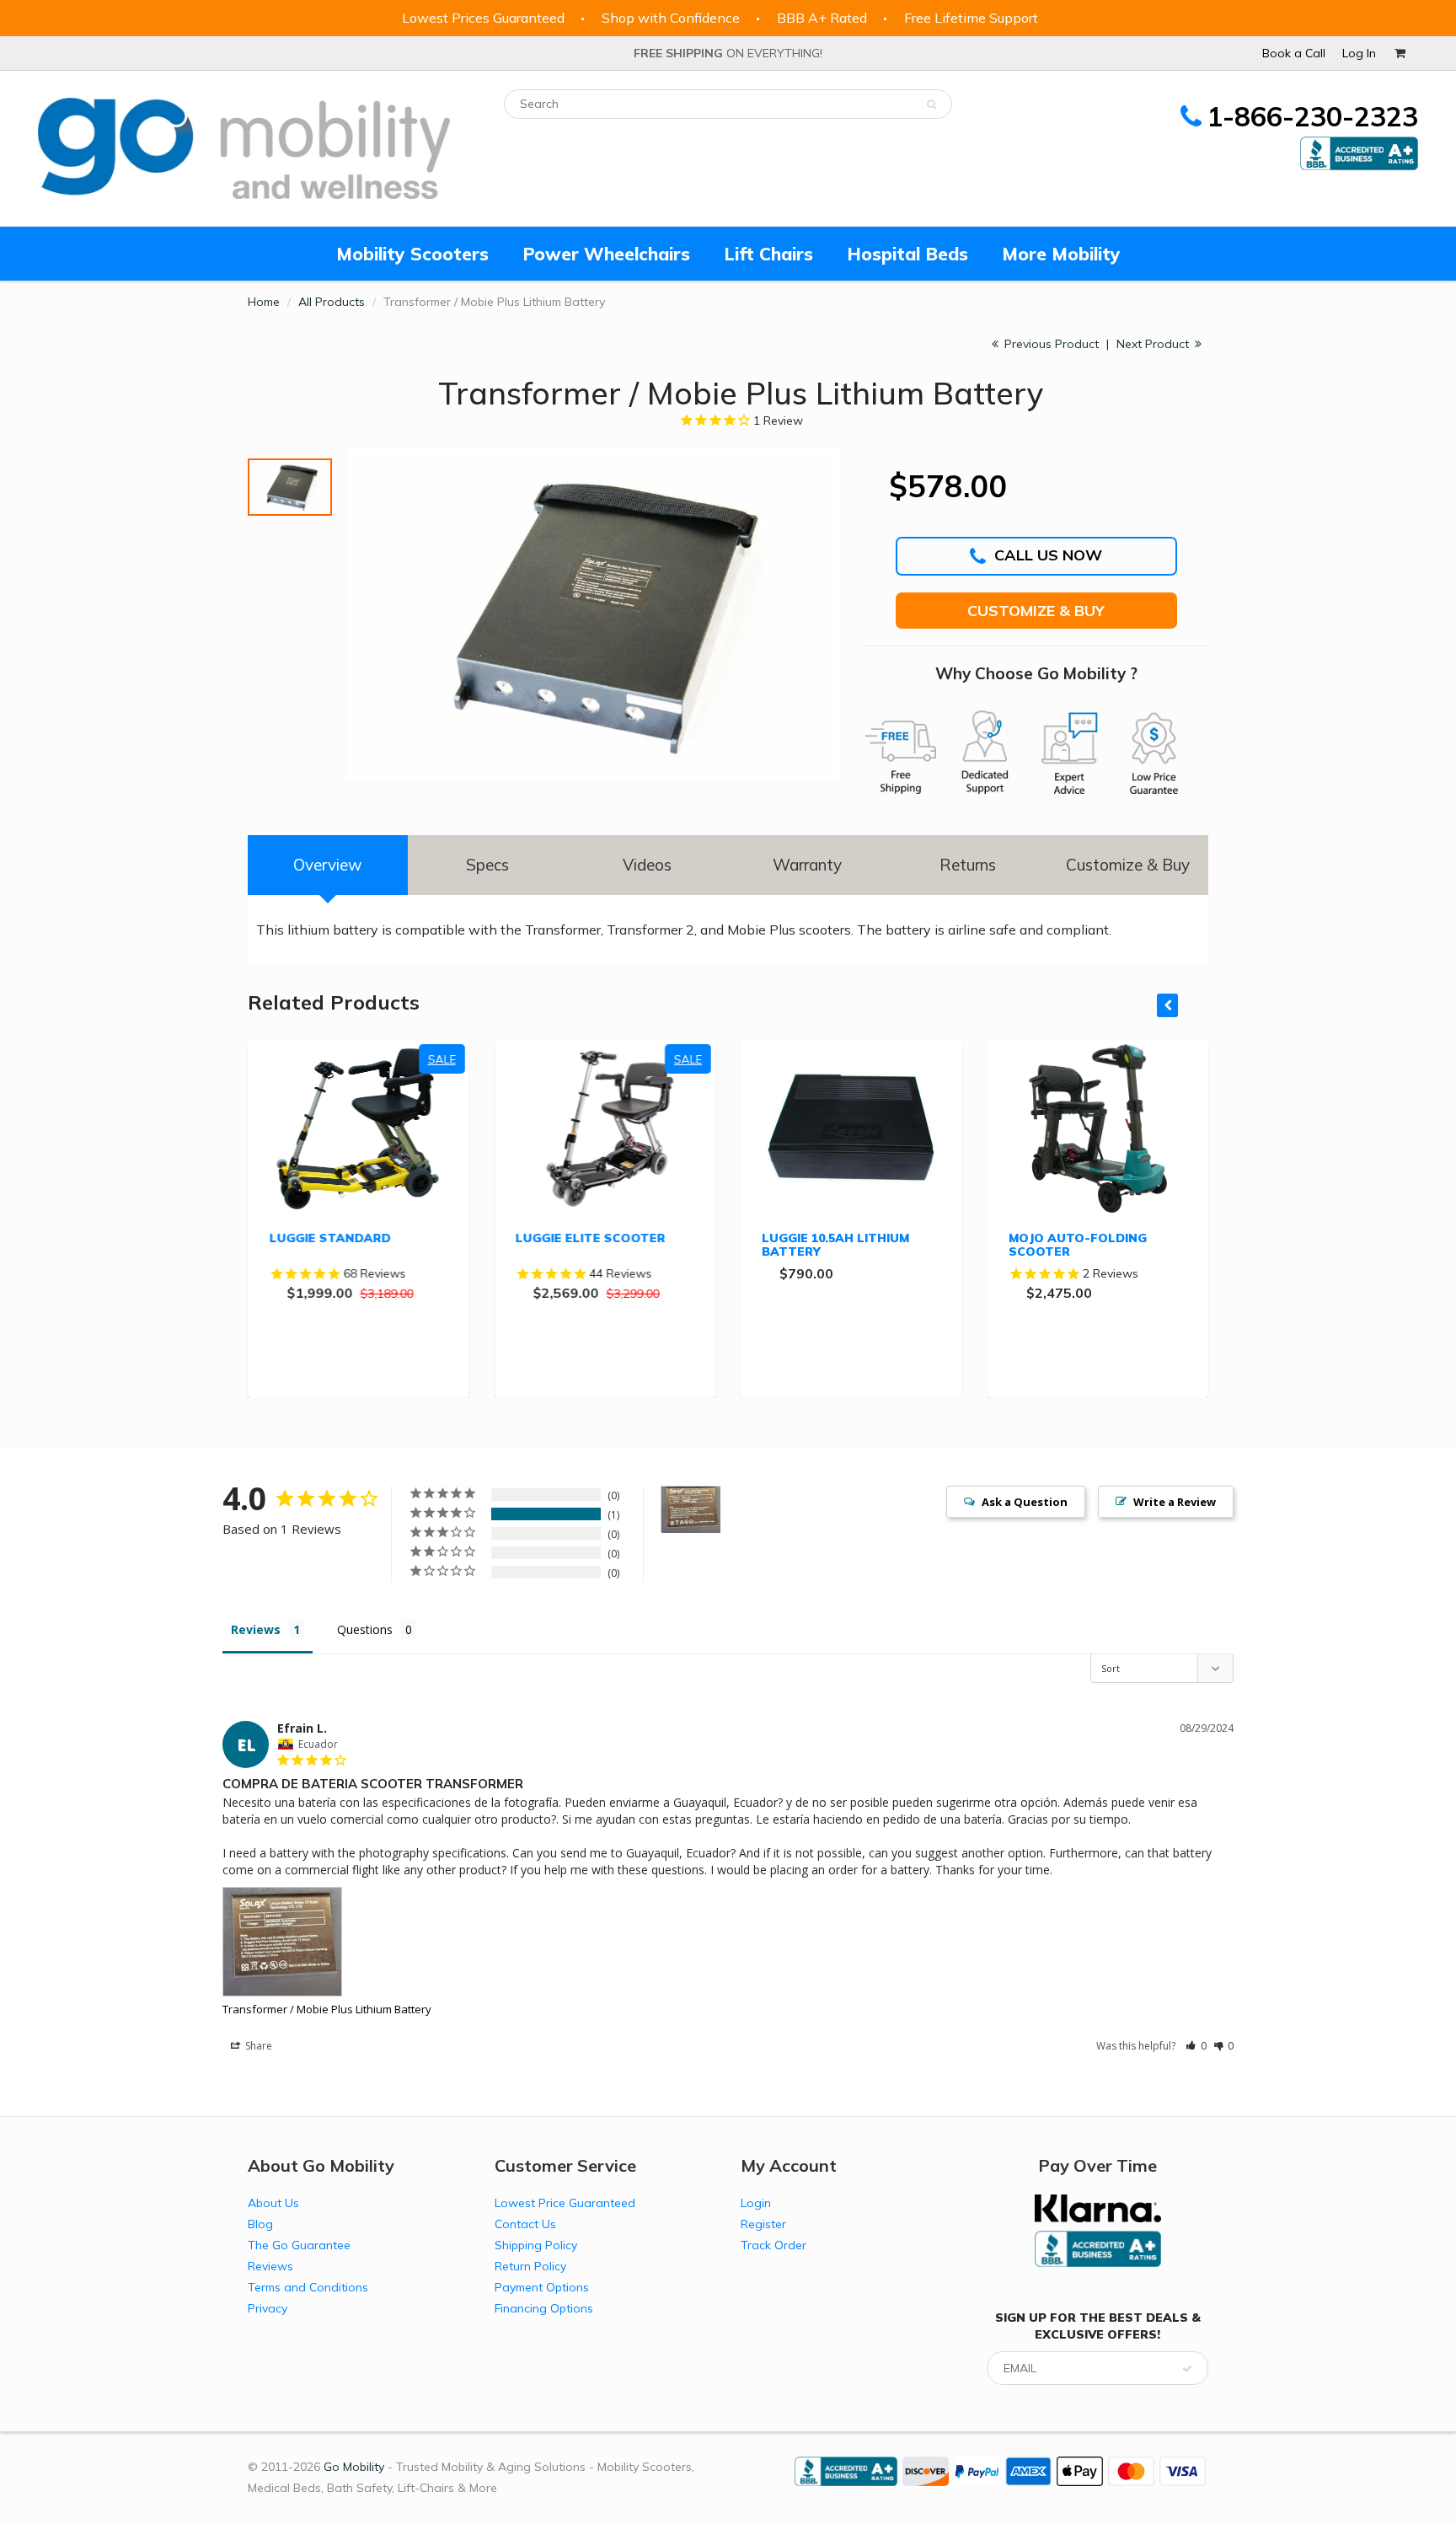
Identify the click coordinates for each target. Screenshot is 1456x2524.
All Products (332, 302)
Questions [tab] (365, 1629)
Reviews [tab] (256, 1629)
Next (313, 753)
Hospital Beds (907, 254)
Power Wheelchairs (606, 254)
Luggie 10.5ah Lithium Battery (835, 1245)
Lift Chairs (768, 254)
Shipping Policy (536, 2245)
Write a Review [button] (1175, 1502)
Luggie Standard (329, 1238)
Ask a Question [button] (1025, 1502)
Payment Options (542, 2287)
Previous (249, 466)
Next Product (1154, 344)
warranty (807, 865)
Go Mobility (354, 2467)
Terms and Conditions (308, 2287)
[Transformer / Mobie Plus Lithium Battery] (593, 614)
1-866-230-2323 (1312, 116)
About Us (273, 2203)
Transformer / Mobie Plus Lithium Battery (327, 2009)
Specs (487, 865)
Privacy (268, 2308)
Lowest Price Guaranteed (565, 2203)
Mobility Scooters (412, 254)
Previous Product (1050, 344)
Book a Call (1294, 53)
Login (756, 2203)
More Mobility (1061, 254)
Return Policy (530, 2266)
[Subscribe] (1187, 2369)
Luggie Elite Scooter (591, 1238)
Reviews (270, 2266)
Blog (260, 2224)
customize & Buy (1128, 865)
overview (328, 865)
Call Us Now (1048, 555)
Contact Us (525, 2224)
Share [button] (257, 2046)
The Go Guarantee (299, 2245)
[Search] (931, 104)
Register (763, 2224)
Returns (968, 865)
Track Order (773, 2245)
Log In (1359, 53)
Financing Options (544, 2308)
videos (647, 865)
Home (264, 302)
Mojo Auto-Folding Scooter (1078, 1245)
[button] (1196, 2046)
